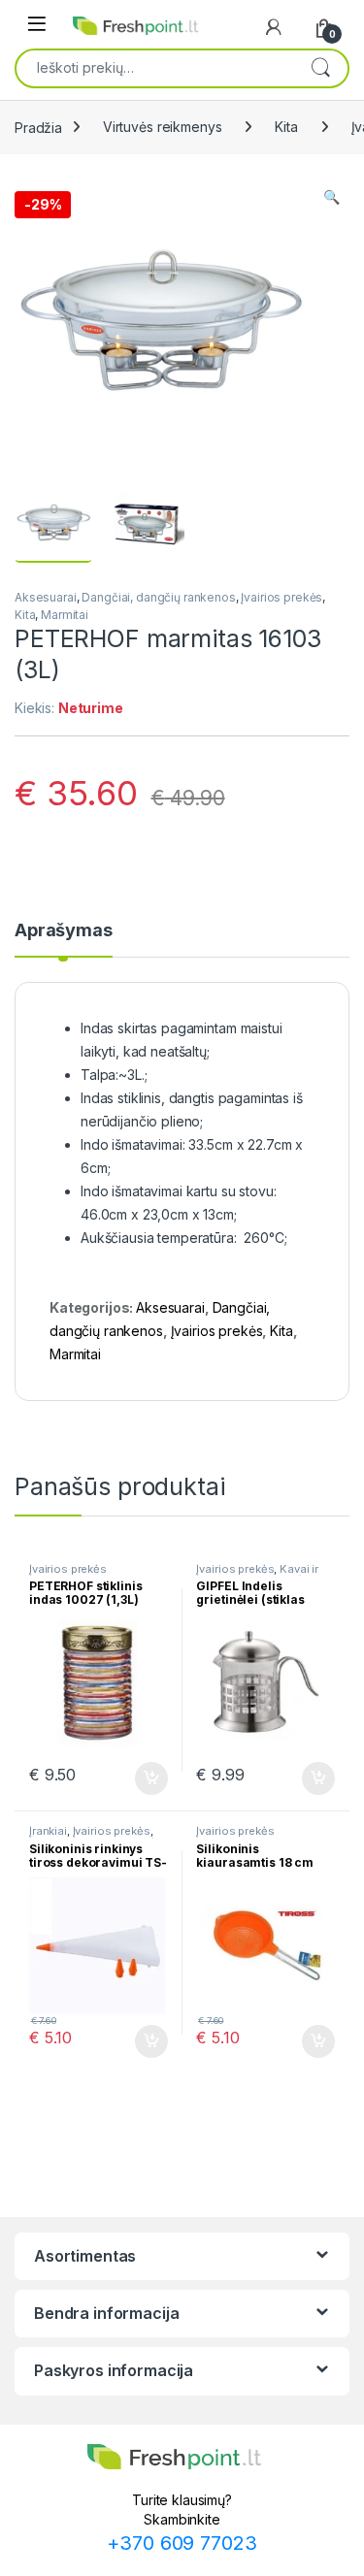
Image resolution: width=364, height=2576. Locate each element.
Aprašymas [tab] (64, 931)
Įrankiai (48, 1831)
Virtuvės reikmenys (162, 127)
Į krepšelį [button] (143, 1778)
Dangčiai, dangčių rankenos (158, 597)
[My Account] (274, 27)
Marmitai (65, 615)
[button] (331, 197)
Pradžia (38, 127)
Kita (286, 127)
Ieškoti (320, 67)
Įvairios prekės (281, 597)
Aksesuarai (46, 597)
